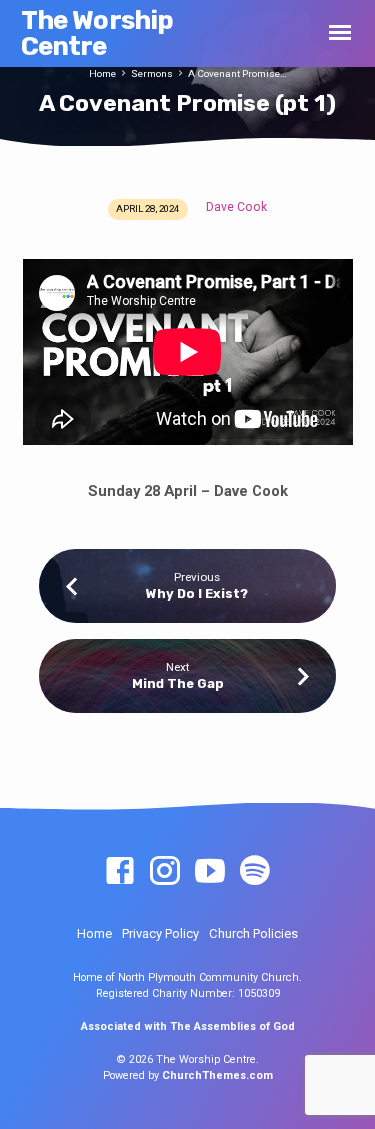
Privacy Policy (160, 933)
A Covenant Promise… (237, 73)
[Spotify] (255, 872)
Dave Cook (236, 207)
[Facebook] (120, 872)
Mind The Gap (178, 683)
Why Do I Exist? (197, 593)
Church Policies (253, 933)
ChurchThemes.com (217, 1075)
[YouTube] (210, 872)
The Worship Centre (97, 33)
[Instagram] (165, 872)
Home (102, 73)
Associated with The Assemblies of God (188, 1026)
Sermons (152, 73)
